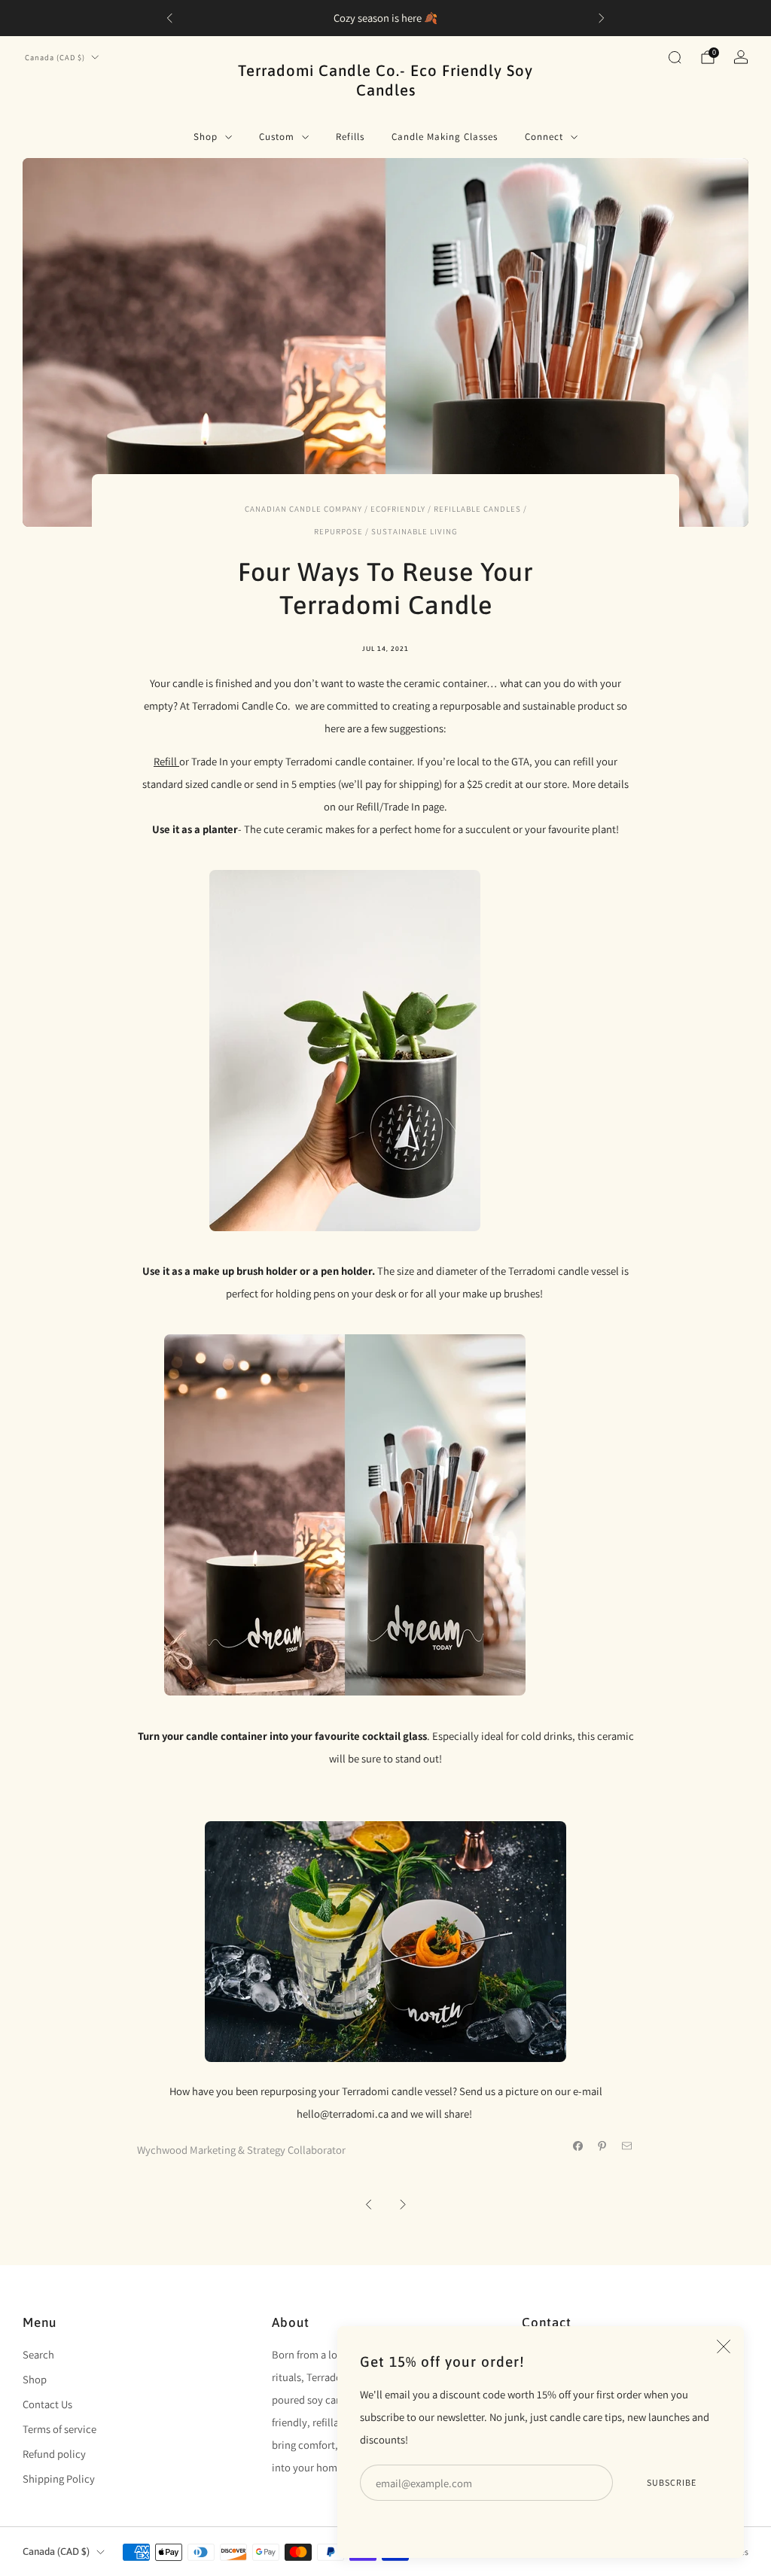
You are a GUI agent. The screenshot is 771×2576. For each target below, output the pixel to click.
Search (38, 2354)
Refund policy (54, 2454)
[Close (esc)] (724, 2346)
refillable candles (477, 509)
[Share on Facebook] (577, 2146)
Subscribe (672, 2482)
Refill (166, 761)
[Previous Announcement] (169, 18)
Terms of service (59, 2429)
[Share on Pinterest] (602, 2146)
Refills (350, 137)
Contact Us (47, 2404)
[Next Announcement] (602, 18)
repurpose (338, 531)
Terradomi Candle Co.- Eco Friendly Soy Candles (385, 80)
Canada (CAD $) (55, 57)
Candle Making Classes (445, 137)
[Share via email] (627, 2146)
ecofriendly (398, 509)
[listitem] (385, 18)
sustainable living (414, 531)
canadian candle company (303, 509)
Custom (277, 137)
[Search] (675, 57)
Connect (544, 137)
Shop (206, 137)
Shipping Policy (59, 2479)
